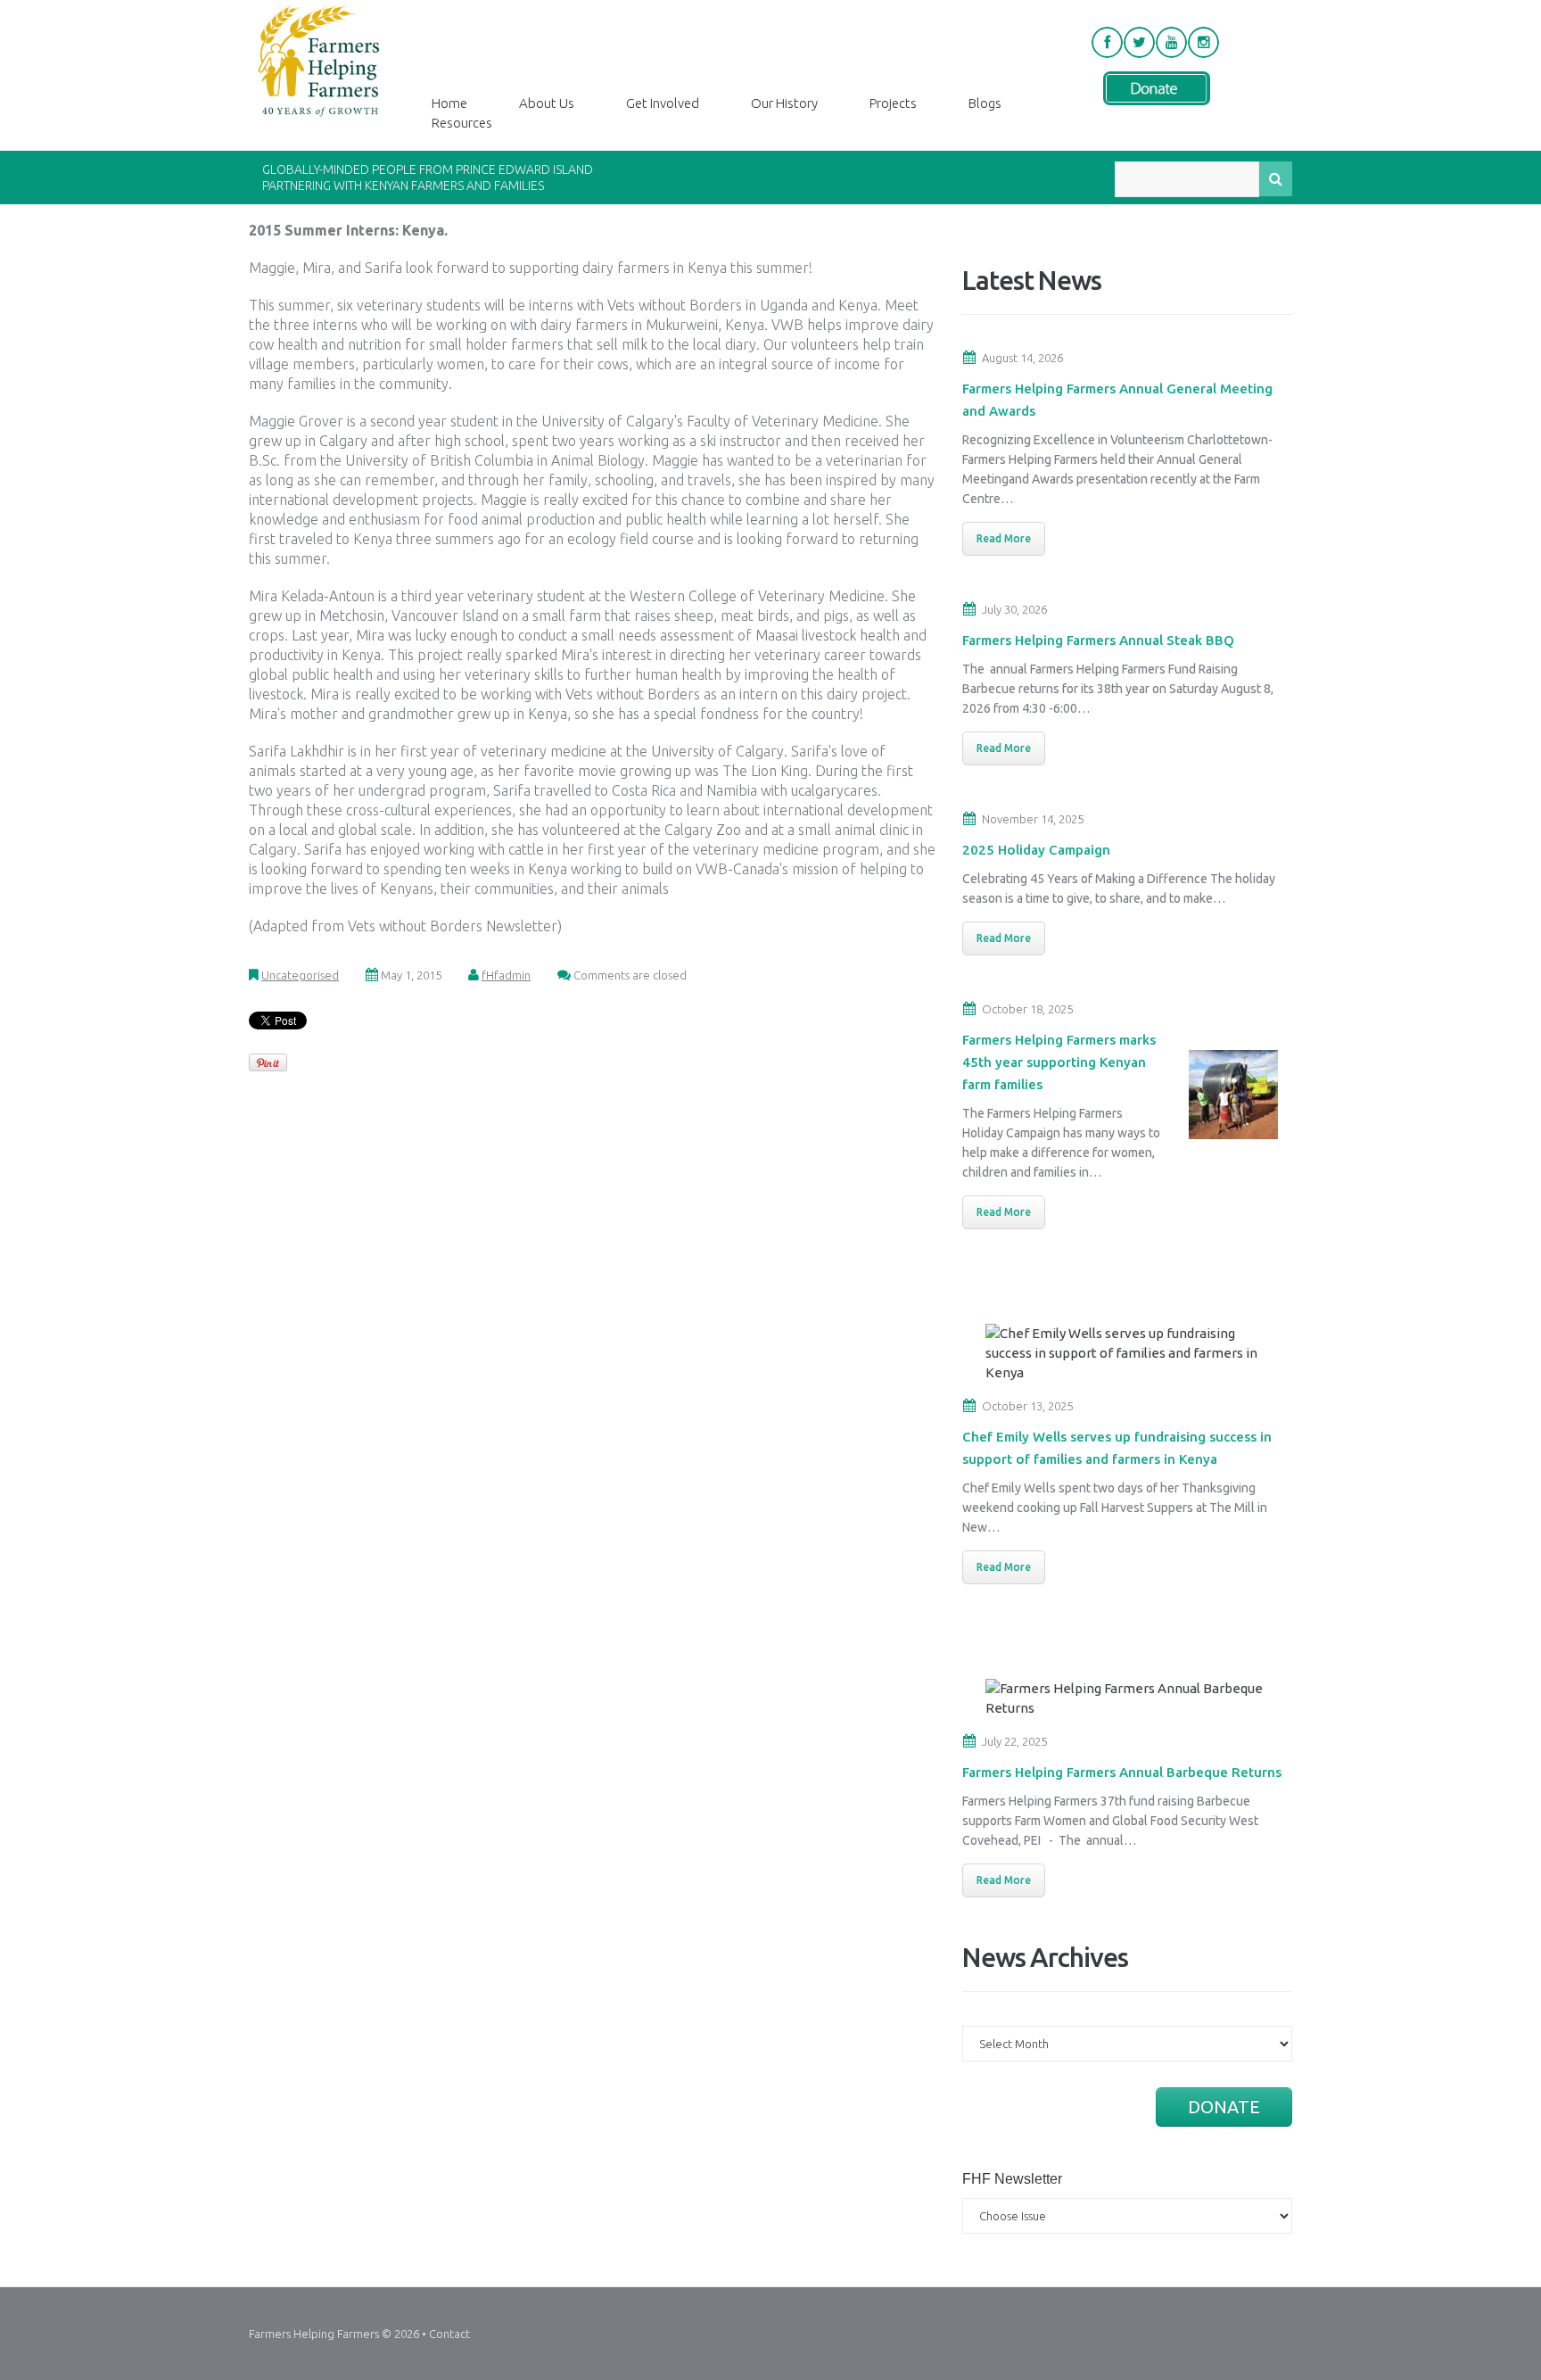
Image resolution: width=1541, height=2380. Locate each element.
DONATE (1224, 2107)
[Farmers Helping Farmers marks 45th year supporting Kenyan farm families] (1233, 1093)
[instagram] (1203, 42)
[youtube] (1171, 42)
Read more (1004, 538)
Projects (893, 103)
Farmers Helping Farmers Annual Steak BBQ (1098, 640)
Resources (462, 123)
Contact (449, 2334)
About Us (547, 103)
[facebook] (1107, 42)
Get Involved (663, 103)
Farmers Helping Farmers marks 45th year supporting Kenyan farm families (1059, 1062)
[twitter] (1139, 42)
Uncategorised (300, 975)
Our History (784, 103)
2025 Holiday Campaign (1036, 850)
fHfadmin (506, 975)
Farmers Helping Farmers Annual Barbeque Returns (1122, 1772)
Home (449, 103)
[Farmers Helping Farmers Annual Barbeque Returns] (1132, 1697)
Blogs (985, 103)
